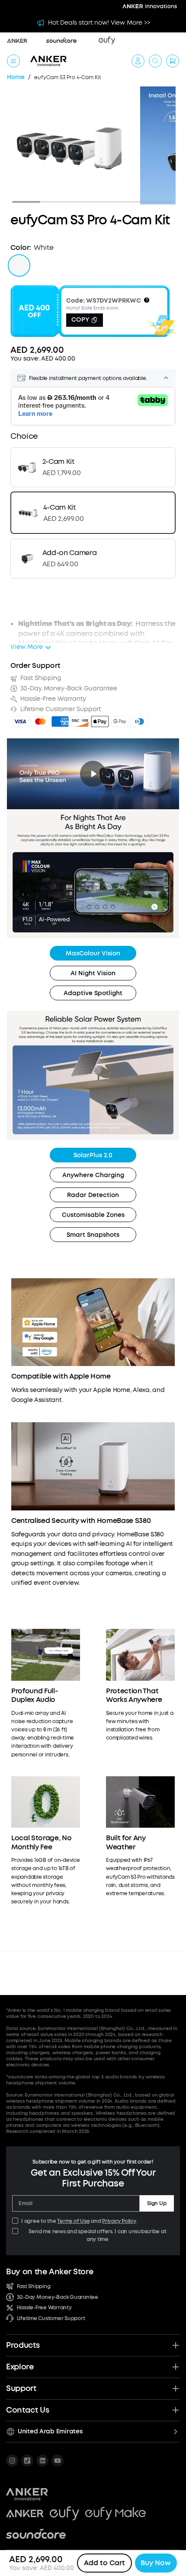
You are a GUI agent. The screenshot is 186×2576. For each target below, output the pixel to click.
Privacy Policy (119, 2221)
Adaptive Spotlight (93, 993)
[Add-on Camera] (93, 559)
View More (27, 647)
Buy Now (156, 2563)
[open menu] (13, 61)
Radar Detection (93, 1195)
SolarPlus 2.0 (93, 1155)
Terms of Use (73, 2221)
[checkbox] (15, 2221)
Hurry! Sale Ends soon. (93, 308)
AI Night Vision (93, 973)
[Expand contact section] (176, 2410)
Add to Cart (104, 2563)
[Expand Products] (176, 2345)
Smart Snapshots (93, 1235)
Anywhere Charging (93, 1175)
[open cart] (173, 61)
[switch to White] (19, 265)
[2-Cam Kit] (93, 467)
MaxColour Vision (93, 953)
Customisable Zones (93, 1215)
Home (16, 78)
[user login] (138, 61)
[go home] (48, 61)
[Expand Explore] (176, 2367)
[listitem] (12, 2461)
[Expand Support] (176, 2388)
